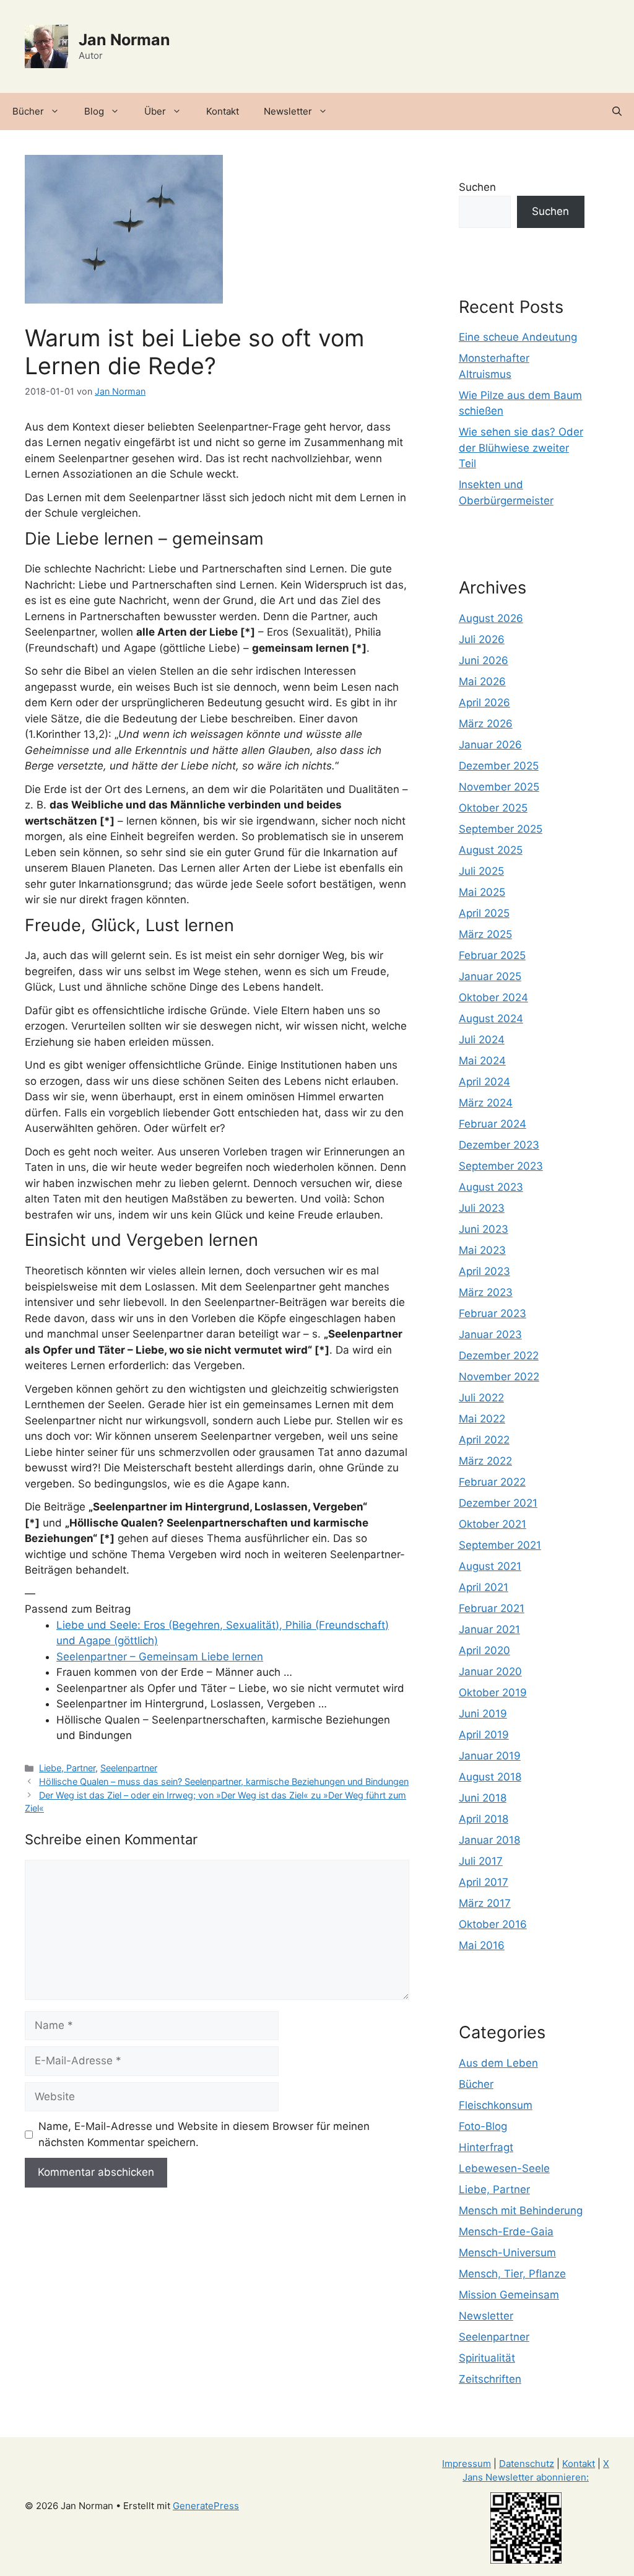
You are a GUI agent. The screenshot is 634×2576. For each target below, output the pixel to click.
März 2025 (485, 934)
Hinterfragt (486, 2147)
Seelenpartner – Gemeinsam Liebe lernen (160, 1657)
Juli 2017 (481, 1861)
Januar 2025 (490, 976)
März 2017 (485, 1903)
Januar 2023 (490, 1334)
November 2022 (499, 1377)
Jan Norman (124, 40)
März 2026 (486, 724)
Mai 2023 (482, 1250)
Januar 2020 (490, 1671)
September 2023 (501, 1166)
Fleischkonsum (496, 2105)
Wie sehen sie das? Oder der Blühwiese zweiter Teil (521, 448)
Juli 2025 (481, 871)
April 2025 (484, 913)
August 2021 (490, 1566)
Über (155, 111)
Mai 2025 (482, 892)
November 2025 (499, 787)
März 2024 (486, 1103)
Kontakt (223, 111)
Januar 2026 (490, 745)
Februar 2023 (493, 1313)
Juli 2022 (481, 1398)
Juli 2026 (482, 639)
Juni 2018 (483, 1798)
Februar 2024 (493, 1124)
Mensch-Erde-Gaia (506, 2232)
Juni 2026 (484, 660)
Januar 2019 (490, 1756)
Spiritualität (487, 2358)
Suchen (477, 187)
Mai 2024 (482, 1061)
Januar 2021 (489, 1629)
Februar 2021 (492, 1608)
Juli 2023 (482, 1208)
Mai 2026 (482, 681)
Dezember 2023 (499, 1145)
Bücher (28, 111)
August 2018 (490, 1777)
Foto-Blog (483, 2126)
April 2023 (484, 1271)
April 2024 (484, 1082)
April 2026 (484, 703)
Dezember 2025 (499, 766)
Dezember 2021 (498, 1503)
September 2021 (500, 1545)
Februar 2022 (492, 1482)
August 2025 (491, 850)
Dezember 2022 (499, 1356)
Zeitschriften (490, 2379)
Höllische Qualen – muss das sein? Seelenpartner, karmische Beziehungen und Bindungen (224, 1781)
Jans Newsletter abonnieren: (526, 2477)
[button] (617, 112)
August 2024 (491, 1019)
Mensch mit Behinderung (521, 2210)
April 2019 (484, 1735)
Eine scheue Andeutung (518, 337)
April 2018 (484, 1819)
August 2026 (491, 618)
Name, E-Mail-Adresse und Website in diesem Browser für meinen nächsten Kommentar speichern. (204, 2134)
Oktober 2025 (493, 808)
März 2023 (486, 1292)
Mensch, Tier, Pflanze (512, 2274)
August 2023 (491, 1187)
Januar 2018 (489, 1840)
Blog (94, 111)
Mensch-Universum (507, 2253)
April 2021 (484, 1587)
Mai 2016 (482, 1945)
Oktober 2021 (493, 1524)
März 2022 (485, 1461)
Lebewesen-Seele (504, 2168)
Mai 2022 (482, 1419)
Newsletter (288, 111)
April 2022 (484, 1440)
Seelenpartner (129, 1768)
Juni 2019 (483, 1714)
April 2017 (484, 1882)
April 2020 (484, 1650)
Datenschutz (527, 2464)
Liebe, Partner (67, 1768)
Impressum (467, 2464)
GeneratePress (206, 2506)
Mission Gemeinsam (509, 2295)
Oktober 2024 (493, 997)
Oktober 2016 (493, 1924)
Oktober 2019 (493, 1693)
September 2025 (501, 829)
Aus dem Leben (498, 2063)
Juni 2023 (484, 1229)
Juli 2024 (482, 1040)
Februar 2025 (492, 955)
